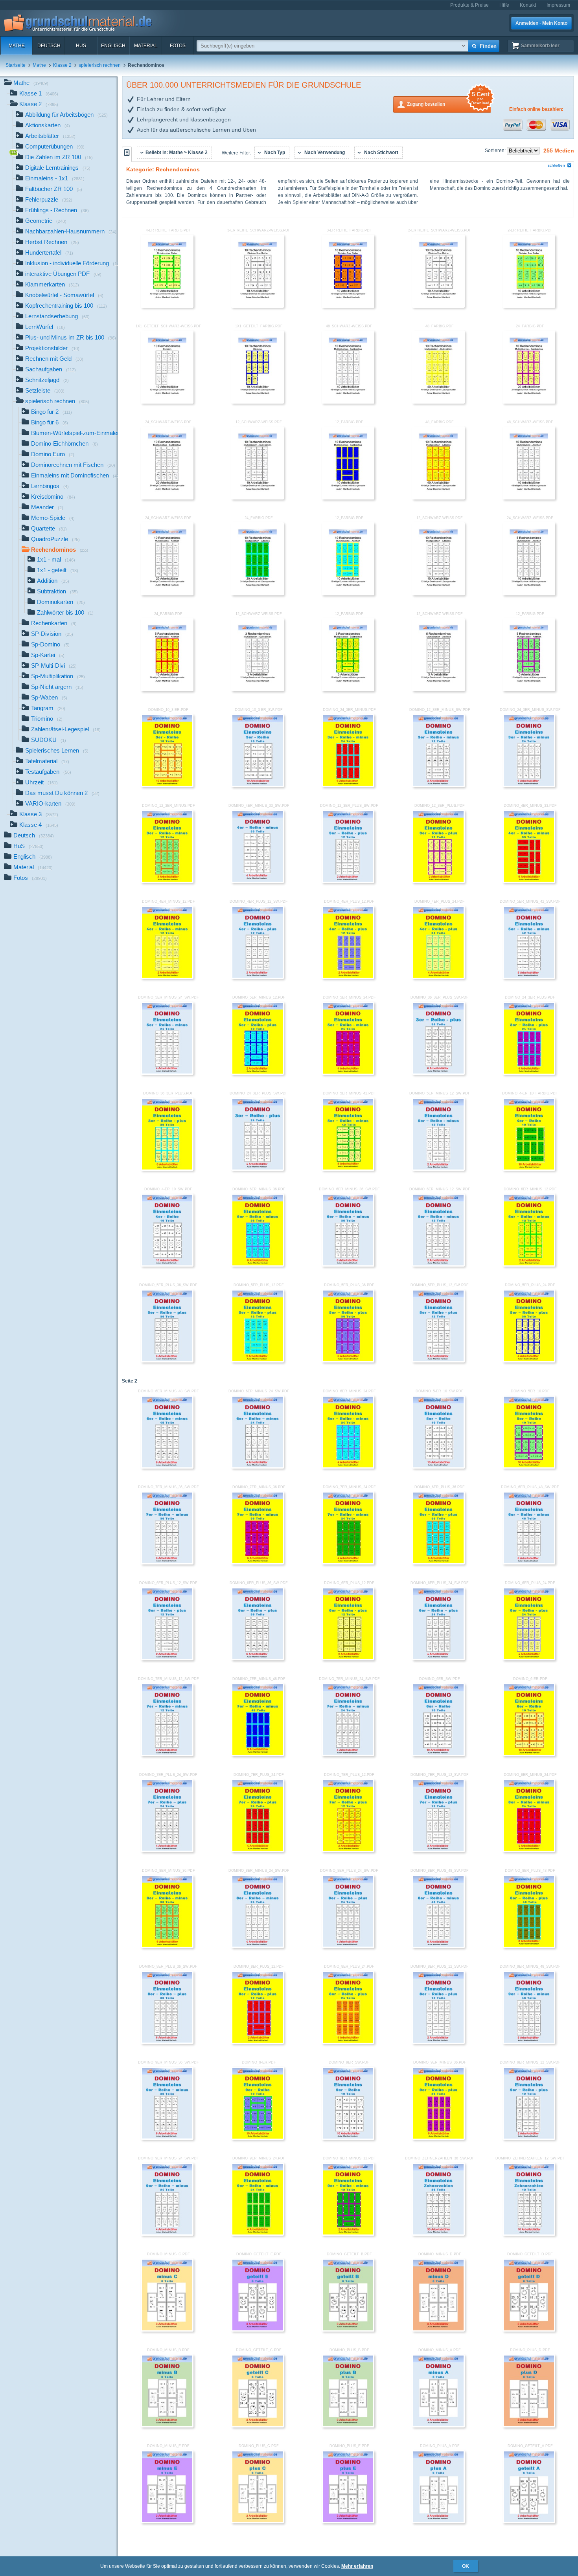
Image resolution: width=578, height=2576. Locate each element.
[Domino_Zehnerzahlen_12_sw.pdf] (529, 2234)
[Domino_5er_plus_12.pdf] (258, 1361)
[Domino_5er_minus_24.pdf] (348, 1073)
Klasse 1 (39, 93)
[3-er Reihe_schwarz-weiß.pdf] (258, 306)
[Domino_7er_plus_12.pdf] (348, 1851)
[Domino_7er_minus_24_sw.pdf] (348, 1755)
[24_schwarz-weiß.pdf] (167, 498)
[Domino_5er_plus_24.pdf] (529, 1361)
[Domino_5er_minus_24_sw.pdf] (167, 1073)
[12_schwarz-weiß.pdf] (258, 498)
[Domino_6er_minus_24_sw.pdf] (258, 1467)
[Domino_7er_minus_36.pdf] (258, 1563)
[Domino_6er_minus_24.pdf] (348, 1467)
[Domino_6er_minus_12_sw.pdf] (438, 1265)
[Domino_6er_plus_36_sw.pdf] (258, 1659)
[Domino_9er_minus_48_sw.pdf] (529, 2042)
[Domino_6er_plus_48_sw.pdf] (529, 1563)
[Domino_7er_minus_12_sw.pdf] (167, 1755)
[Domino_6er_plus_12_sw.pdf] (167, 1659)
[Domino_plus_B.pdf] (348, 2426)
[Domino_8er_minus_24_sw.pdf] (258, 1946)
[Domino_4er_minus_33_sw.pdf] (258, 881)
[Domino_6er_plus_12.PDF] (348, 1659)
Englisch (113, 46)
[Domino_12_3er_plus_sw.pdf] (348, 881)
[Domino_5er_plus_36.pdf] (348, 1361)
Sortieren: (496, 151)
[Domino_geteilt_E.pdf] (258, 2330)
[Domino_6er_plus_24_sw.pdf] (438, 1659)
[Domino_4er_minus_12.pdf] (167, 977)
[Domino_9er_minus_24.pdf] (258, 2234)
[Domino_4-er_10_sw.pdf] (167, 1265)
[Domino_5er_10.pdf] (529, 1467)
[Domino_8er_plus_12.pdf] (258, 2042)
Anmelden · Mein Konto (541, 23)
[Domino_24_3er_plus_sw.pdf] (258, 1169)
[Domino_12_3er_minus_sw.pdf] (438, 786)
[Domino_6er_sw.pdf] (438, 1755)
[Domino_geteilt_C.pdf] (258, 2426)
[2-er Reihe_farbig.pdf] (529, 306)
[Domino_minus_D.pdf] (438, 2330)
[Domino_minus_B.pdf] (167, 2426)
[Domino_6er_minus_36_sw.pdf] (348, 1265)
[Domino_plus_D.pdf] (529, 2426)
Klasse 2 (62, 65)
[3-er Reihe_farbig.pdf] (348, 306)
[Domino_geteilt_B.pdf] (348, 2330)
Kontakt (528, 5)
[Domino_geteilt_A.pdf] (529, 2522)
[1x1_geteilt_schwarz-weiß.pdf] (167, 402)
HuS (81, 46)
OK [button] (466, 2566)
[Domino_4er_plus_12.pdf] (348, 977)
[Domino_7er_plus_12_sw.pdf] (438, 1851)
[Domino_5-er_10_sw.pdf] (438, 1467)
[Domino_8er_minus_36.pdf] (167, 1946)
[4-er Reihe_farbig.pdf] (167, 306)
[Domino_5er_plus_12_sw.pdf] (438, 1361)
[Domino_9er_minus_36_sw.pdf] (167, 2138)
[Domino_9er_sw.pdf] (348, 2138)
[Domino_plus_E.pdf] (348, 2522)
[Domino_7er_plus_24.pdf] (258, 1851)
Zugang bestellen (448, 102)
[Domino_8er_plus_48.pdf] (529, 1946)
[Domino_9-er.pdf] (258, 2138)
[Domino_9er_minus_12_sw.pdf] (529, 2138)
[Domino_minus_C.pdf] (167, 2330)
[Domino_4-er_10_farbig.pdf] (529, 1169)
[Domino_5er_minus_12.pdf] (258, 1073)
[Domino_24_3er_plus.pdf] (529, 1073)
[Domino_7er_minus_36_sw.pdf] (167, 1563)
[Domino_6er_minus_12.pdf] (529, 1265)
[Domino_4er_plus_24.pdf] (438, 977)
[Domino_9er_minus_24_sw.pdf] (167, 2234)
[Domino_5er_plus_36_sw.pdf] (167, 1361)
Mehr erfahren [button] (357, 2566)
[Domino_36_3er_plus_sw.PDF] (438, 1073)
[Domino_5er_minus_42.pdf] (348, 1169)
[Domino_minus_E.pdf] (167, 2522)
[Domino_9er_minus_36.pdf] (438, 2138)
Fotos (178, 46)
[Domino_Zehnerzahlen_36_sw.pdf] (438, 2234)
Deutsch (49, 46)
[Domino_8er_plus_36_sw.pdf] (167, 2042)
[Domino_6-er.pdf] (529, 1755)
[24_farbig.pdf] (529, 402)
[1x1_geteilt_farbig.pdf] (258, 402)
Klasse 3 (39, 814)
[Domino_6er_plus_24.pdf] (529, 1659)
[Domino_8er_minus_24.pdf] (529, 1851)
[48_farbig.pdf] (438, 402)
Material (146, 46)
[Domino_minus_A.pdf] (438, 2426)
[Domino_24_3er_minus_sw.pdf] (529, 786)
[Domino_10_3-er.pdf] (167, 786)
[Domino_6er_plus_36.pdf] (438, 1563)
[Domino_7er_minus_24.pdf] (348, 1563)
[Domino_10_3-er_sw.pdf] (258, 786)
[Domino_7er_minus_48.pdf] (258, 1755)
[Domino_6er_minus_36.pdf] (258, 1265)
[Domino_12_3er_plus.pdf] (438, 881)
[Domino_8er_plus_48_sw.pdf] (438, 1946)
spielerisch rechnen (100, 65)
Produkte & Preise (469, 5)
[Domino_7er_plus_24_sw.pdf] (167, 1851)
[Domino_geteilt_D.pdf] (529, 2330)
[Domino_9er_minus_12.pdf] (348, 2234)
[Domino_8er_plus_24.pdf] (348, 2042)
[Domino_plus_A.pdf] (438, 2522)
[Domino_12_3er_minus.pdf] (167, 881)
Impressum (558, 5)
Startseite (16, 65)
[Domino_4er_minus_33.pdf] (529, 881)
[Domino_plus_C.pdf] (258, 2522)
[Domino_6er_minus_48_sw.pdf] (167, 1467)
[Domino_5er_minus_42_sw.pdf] (529, 977)
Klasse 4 (39, 825)
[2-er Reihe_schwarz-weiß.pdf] (438, 306)
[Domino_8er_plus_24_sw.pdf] (348, 1946)
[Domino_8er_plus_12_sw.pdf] (438, 2042)
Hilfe (504, 5)
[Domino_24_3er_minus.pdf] (348, 786)
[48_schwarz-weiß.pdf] (348, 402)
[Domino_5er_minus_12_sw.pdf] (438, 1169)
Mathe (17, 46)
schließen (556, 165)
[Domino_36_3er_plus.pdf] (167, 1169)
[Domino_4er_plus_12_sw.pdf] (258, 977)
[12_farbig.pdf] (348, 498)
